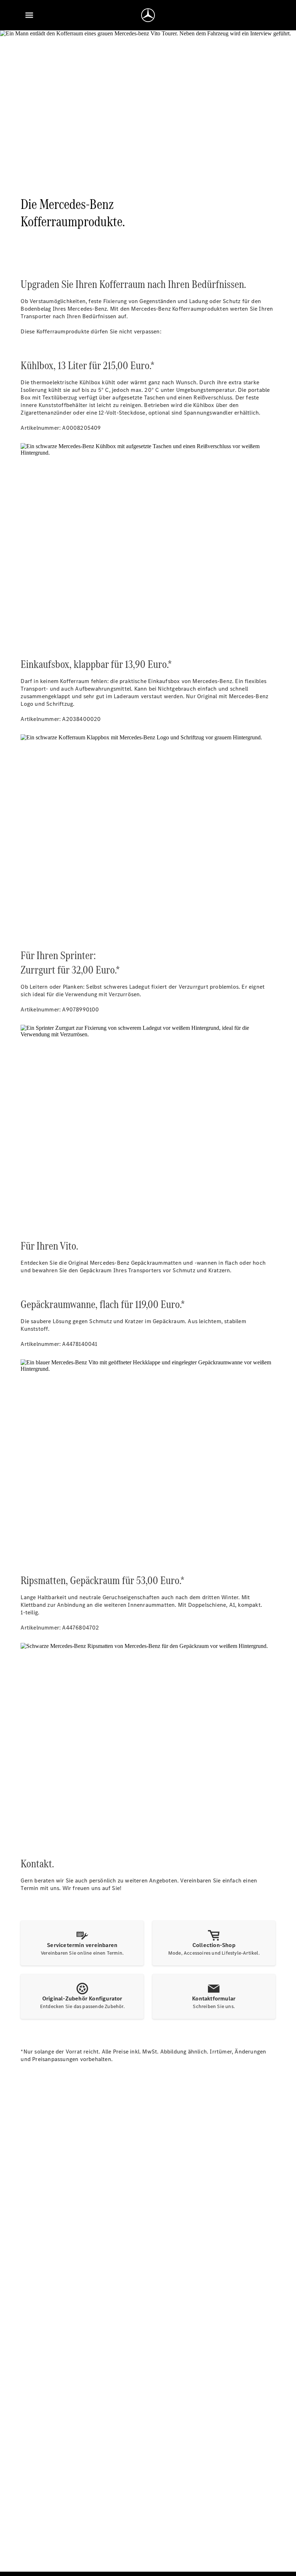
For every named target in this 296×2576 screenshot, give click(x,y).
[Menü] (29, 15)
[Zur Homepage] (148, 15)
